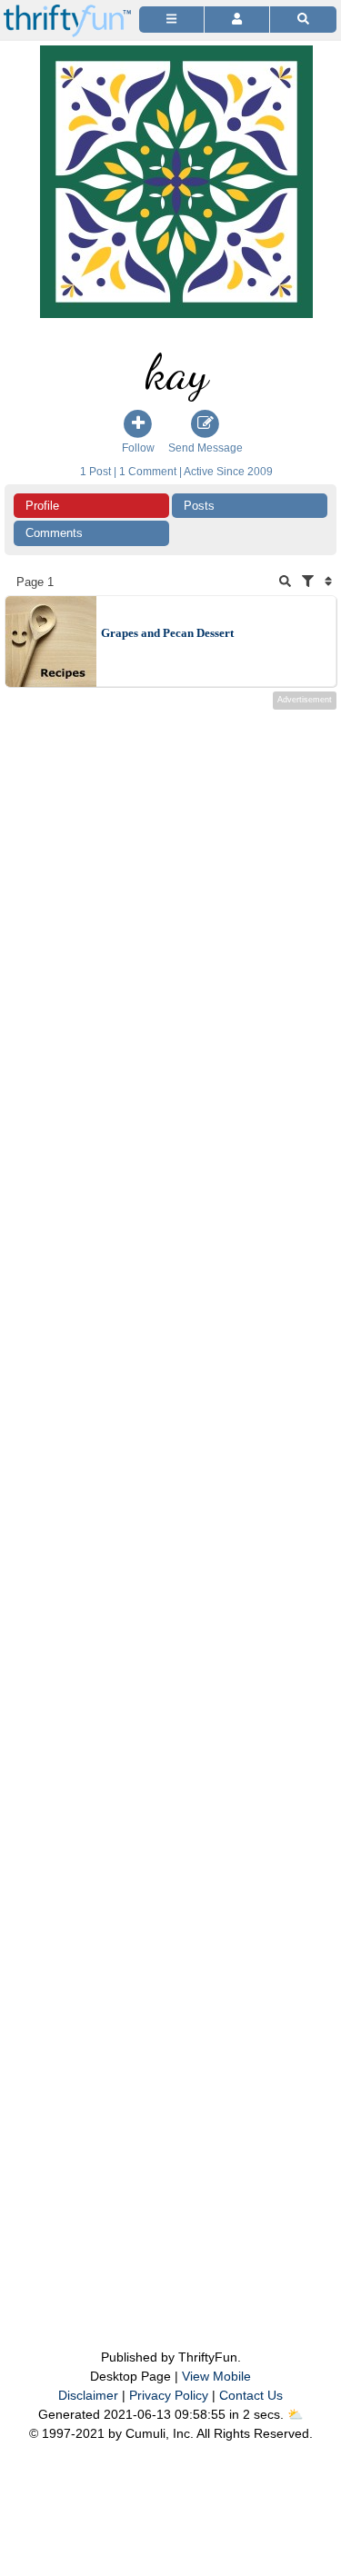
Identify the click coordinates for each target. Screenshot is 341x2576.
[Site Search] (303, 20)
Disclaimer (88, 2395)
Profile (42, 506)
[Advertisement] (170, 1493)
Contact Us (251, 2395)
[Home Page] (67, 10)
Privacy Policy (169, 2395)
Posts (199, 506)
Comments (54, 533)
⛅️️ (295, 2414)
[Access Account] (237, 20)
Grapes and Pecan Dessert (167, 633)
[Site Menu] (171, 20)
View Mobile (216, 2376)
